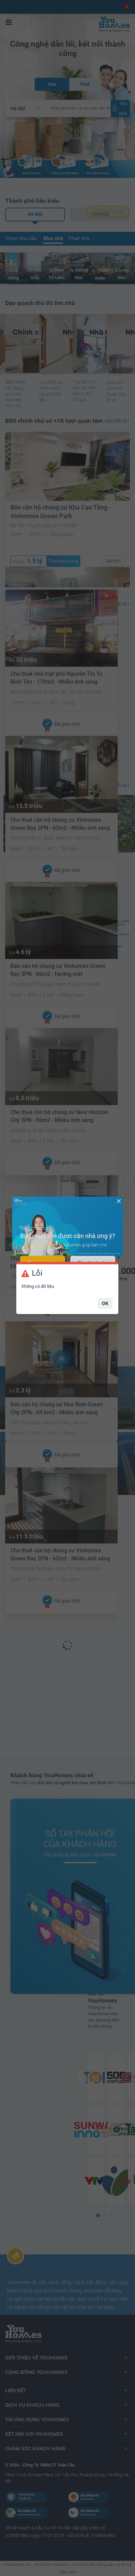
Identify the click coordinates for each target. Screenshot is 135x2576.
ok (105, 1303)
